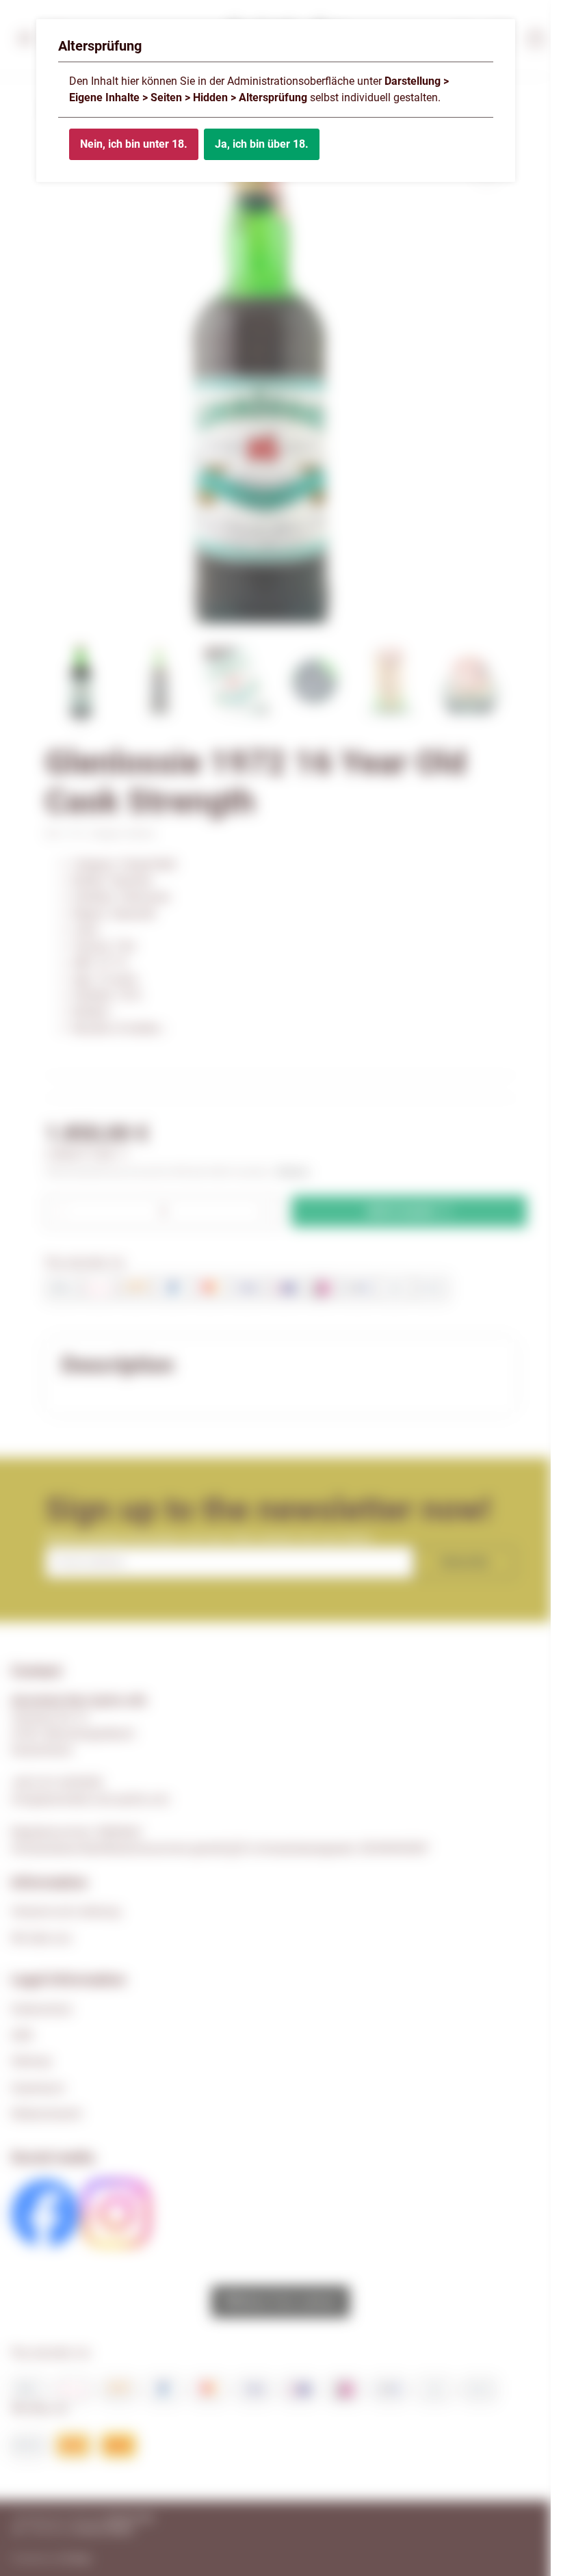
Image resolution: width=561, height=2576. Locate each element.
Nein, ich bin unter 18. (134, 144)
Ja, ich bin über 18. (262, 144)
